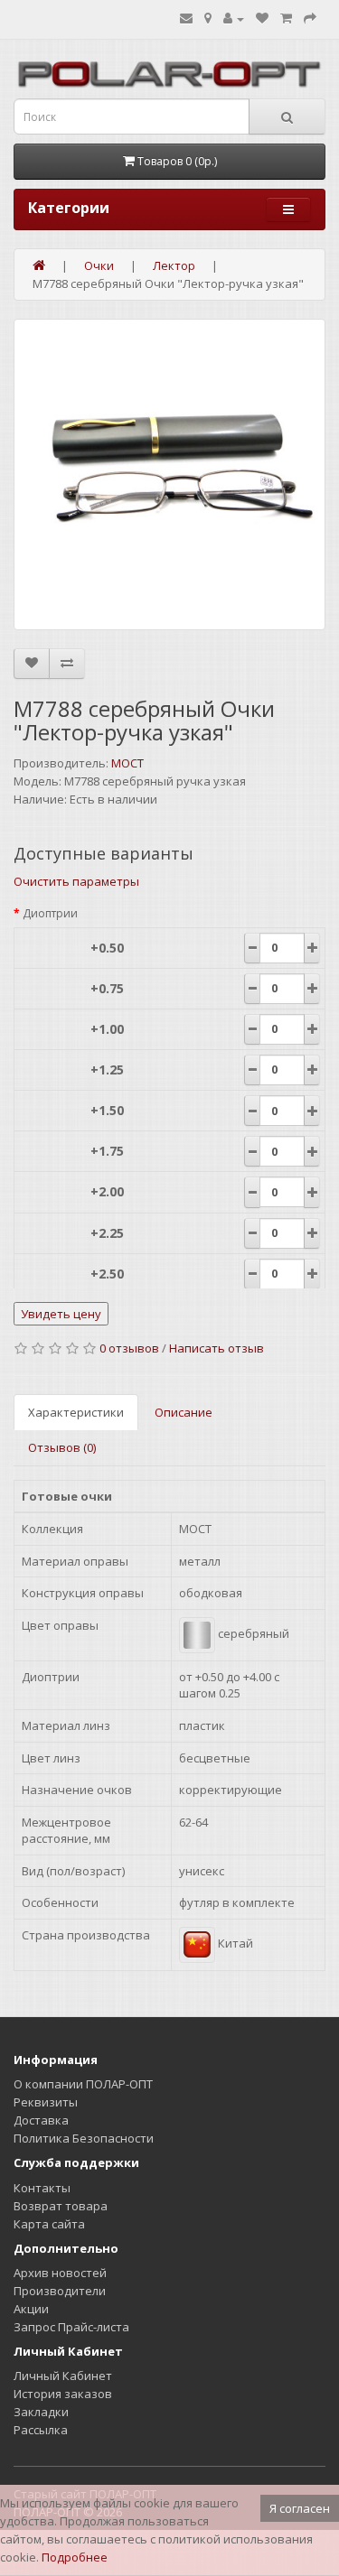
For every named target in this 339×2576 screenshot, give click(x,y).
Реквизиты (46, 2102)
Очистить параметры (76, 881)
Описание (184, 1412)
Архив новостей (60, 2273)
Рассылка (41, 2430)
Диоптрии (50, 913)
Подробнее (75, 2557)
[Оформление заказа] (310, 18)
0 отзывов (129, 1348)
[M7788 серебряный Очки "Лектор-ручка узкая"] (169, 474)
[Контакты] (208, 18)
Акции (31, 2309)
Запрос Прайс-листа (71, 2327)
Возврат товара (61, 2206)
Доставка (41, 2120)
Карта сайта (49, 2224)
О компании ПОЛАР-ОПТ (83, 2084)
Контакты (42, 2188)
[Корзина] (286, 18)
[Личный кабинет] (234, 18)
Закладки (41, 2412)
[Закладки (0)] (262, 18)
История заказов (63, 2394)
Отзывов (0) (62, 1447)
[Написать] (186, 18)
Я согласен (300, 2508)
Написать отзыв (217, 1348)
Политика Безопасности (84, 2138)
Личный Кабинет (63, 2376)
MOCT (127, 763)
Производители (60, 2291)
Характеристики (76, 1412)
